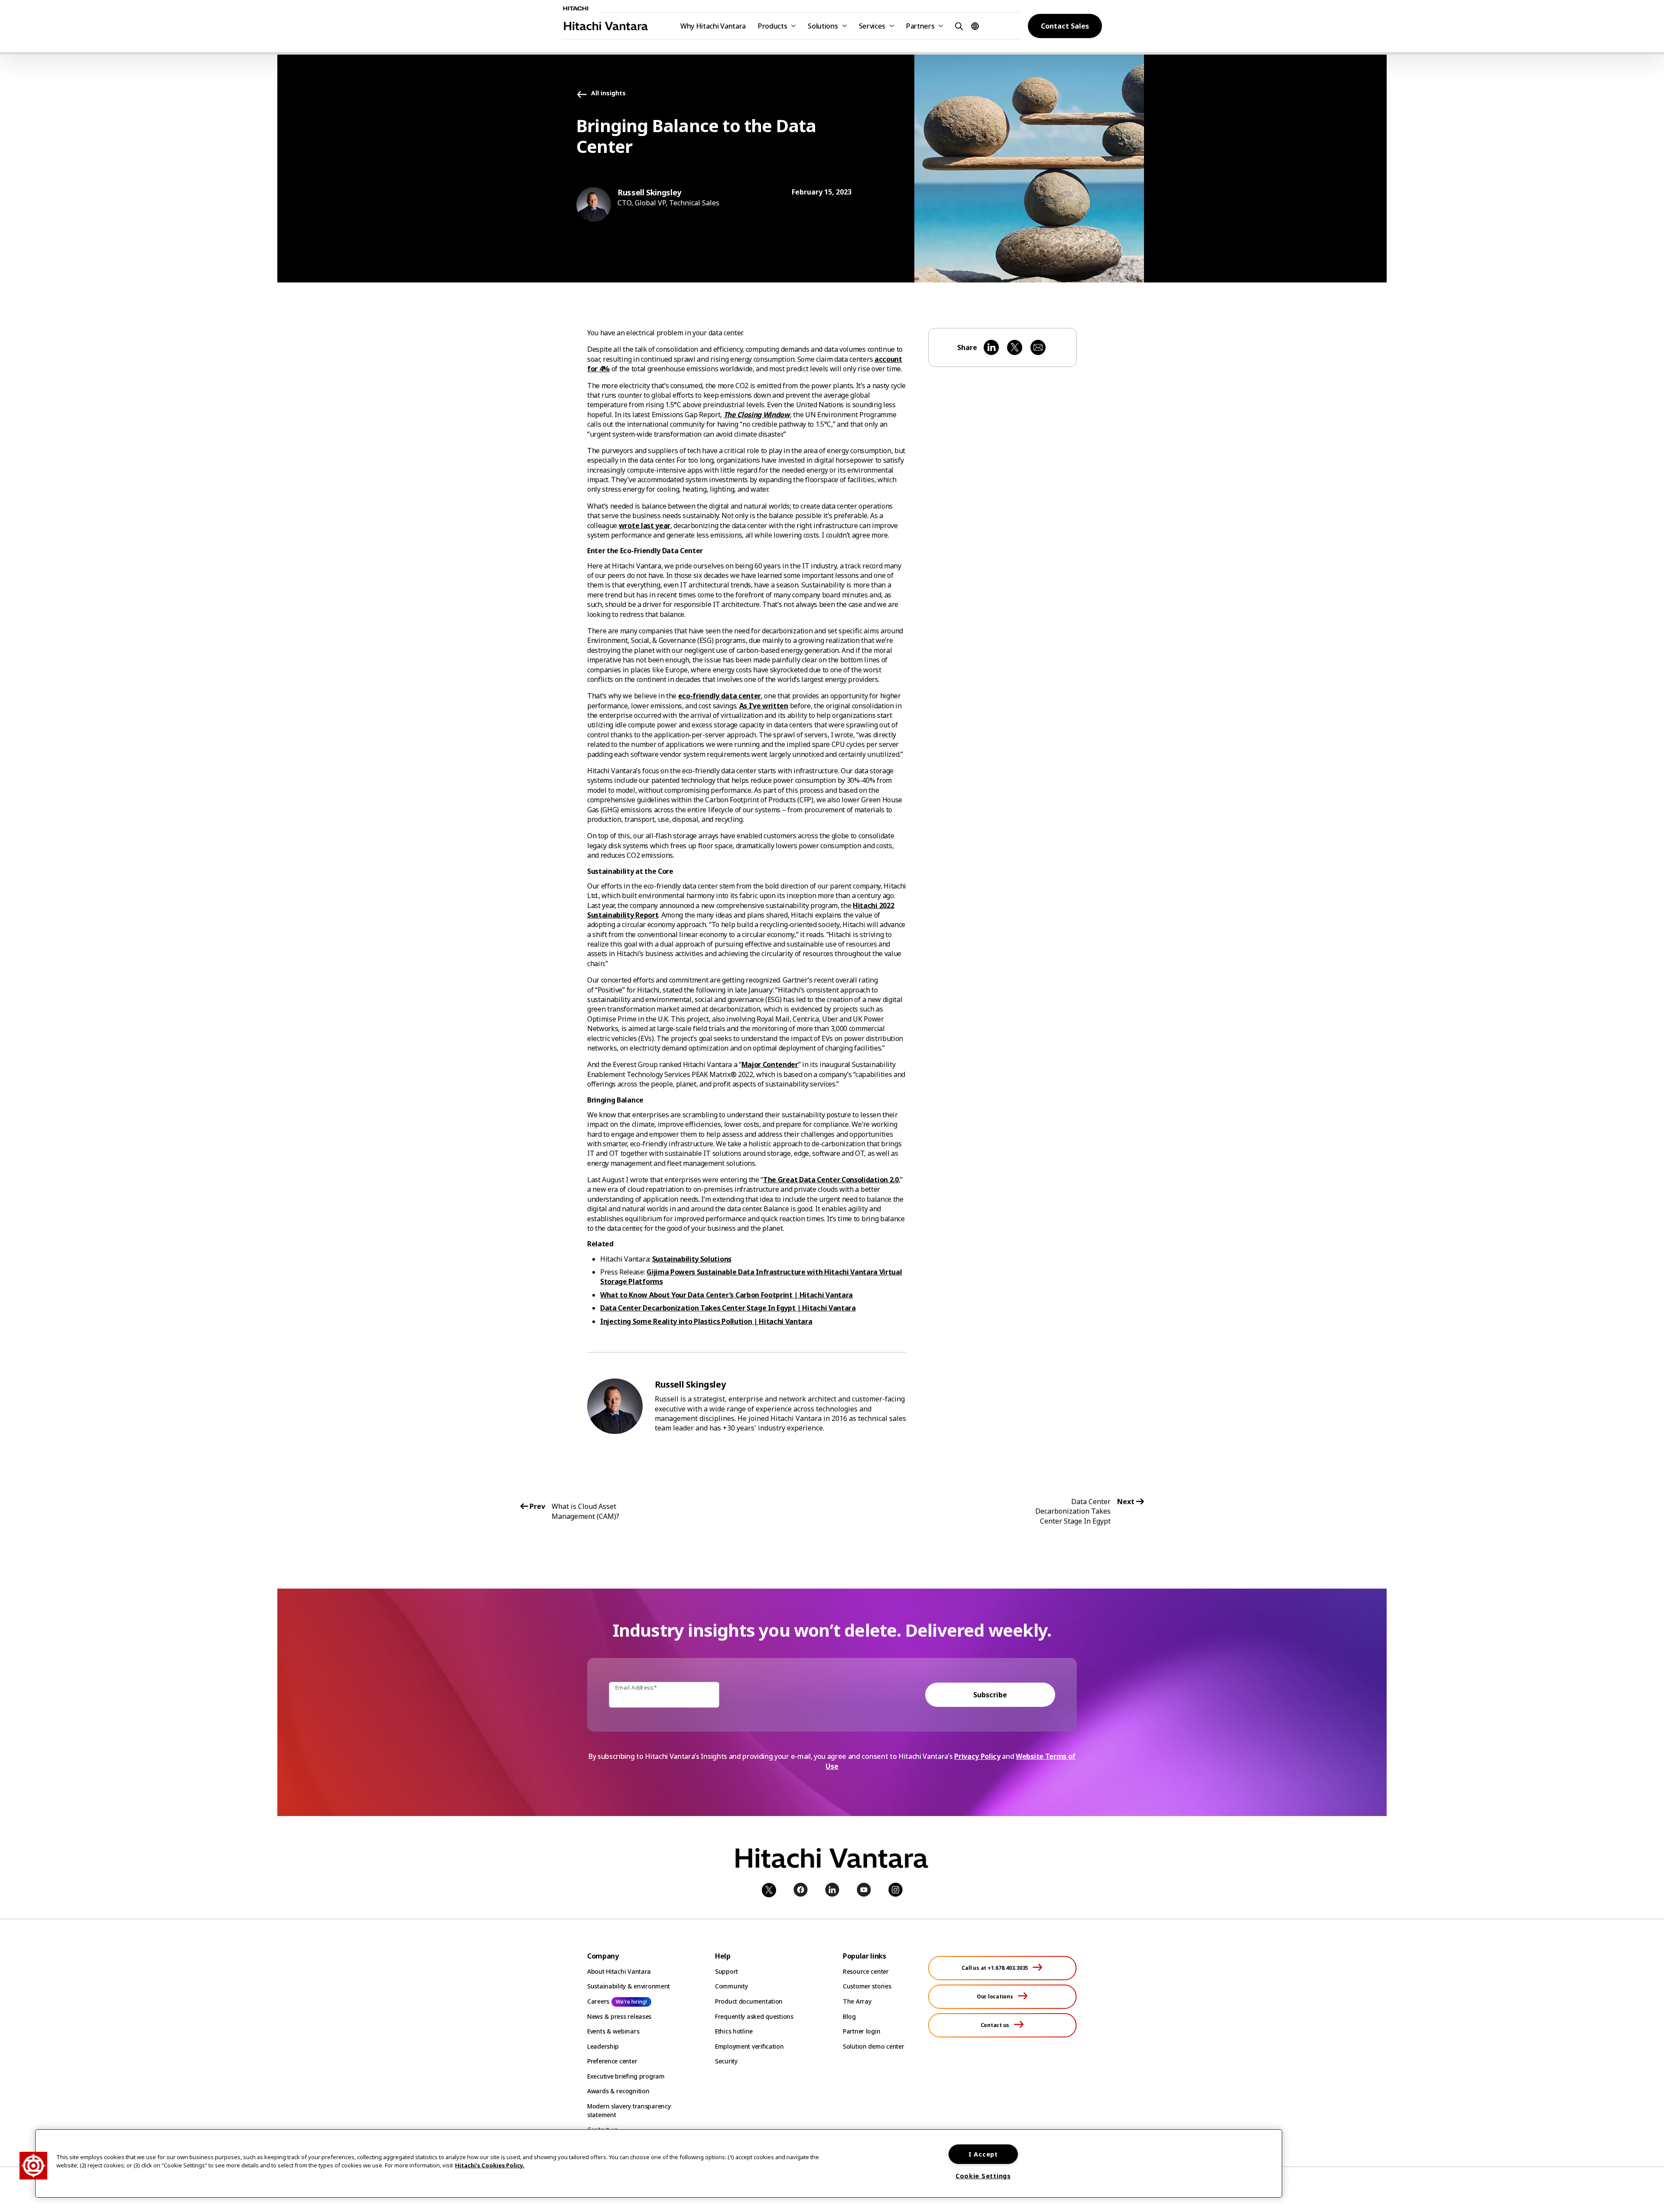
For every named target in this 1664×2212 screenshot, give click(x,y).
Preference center (612, 2061)
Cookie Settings (983, 2176)
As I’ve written (764, 706)
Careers (598, 2001)
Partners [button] (920, 26)
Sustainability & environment (629, 1986)
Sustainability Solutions (692, 1259)
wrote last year (645, 525)
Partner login (861, 2031)
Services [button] (872, 26)
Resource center (866, 1971)
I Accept (983, 2154)
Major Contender (770, 1064)
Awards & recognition (618, 2091)
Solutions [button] (823, 26)
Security (726, 2061)
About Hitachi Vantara (619, 1971)
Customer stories (867, 1986)
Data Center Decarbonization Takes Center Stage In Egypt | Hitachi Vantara (728, 1308)
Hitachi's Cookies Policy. (490, 2165)
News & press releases (619, 2016)
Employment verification (749, 2046)
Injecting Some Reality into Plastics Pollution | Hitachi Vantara (706, 1321)
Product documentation (749, 2001)
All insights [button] (608, 93)
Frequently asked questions (754, 2016)
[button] (958, 26)
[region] (659, 2163)
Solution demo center (873, 2046)
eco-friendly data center (720, 696)
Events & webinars (613, 2031)
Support (726, 1971)
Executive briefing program (626, 2076)
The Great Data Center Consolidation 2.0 (831, 1180)
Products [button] (772, 26)
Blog (849, 2016)
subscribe (990, 1695)
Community (731, 1986)
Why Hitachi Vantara (713, 26)
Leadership (603, 2046)
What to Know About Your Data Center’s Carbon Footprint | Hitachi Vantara (726, 1295)
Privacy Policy (977, 1756)
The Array (857, 2001)
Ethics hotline (734, 2031)
